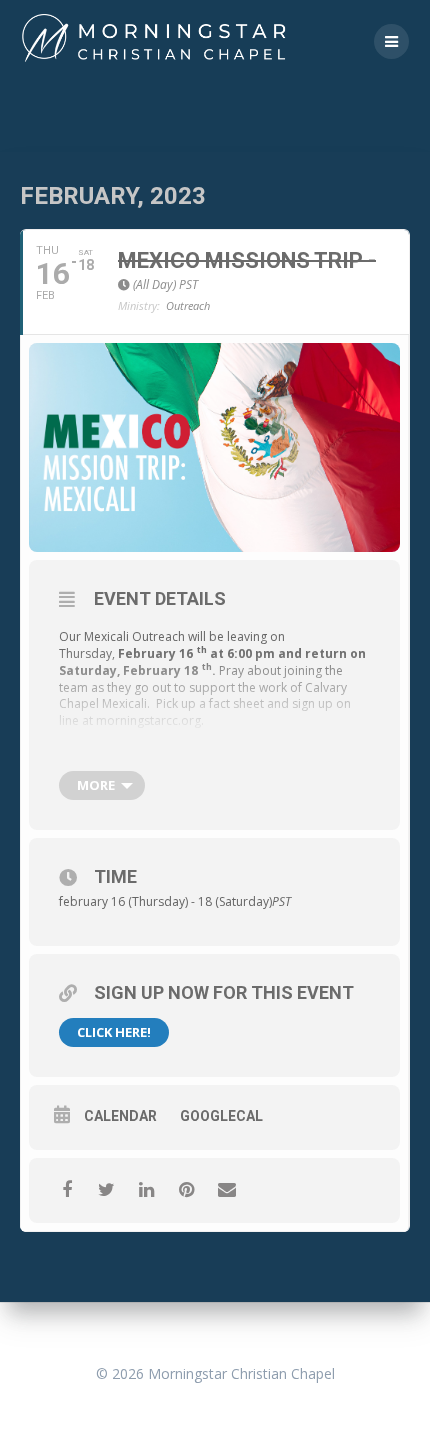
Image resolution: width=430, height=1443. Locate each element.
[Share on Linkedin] (146, 1190)
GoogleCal (221, 1116)
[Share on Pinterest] (186, 1190)
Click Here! (114, 1032)
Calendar (120, 1116)
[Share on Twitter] (106, 1190)
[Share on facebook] (66, 1190)
